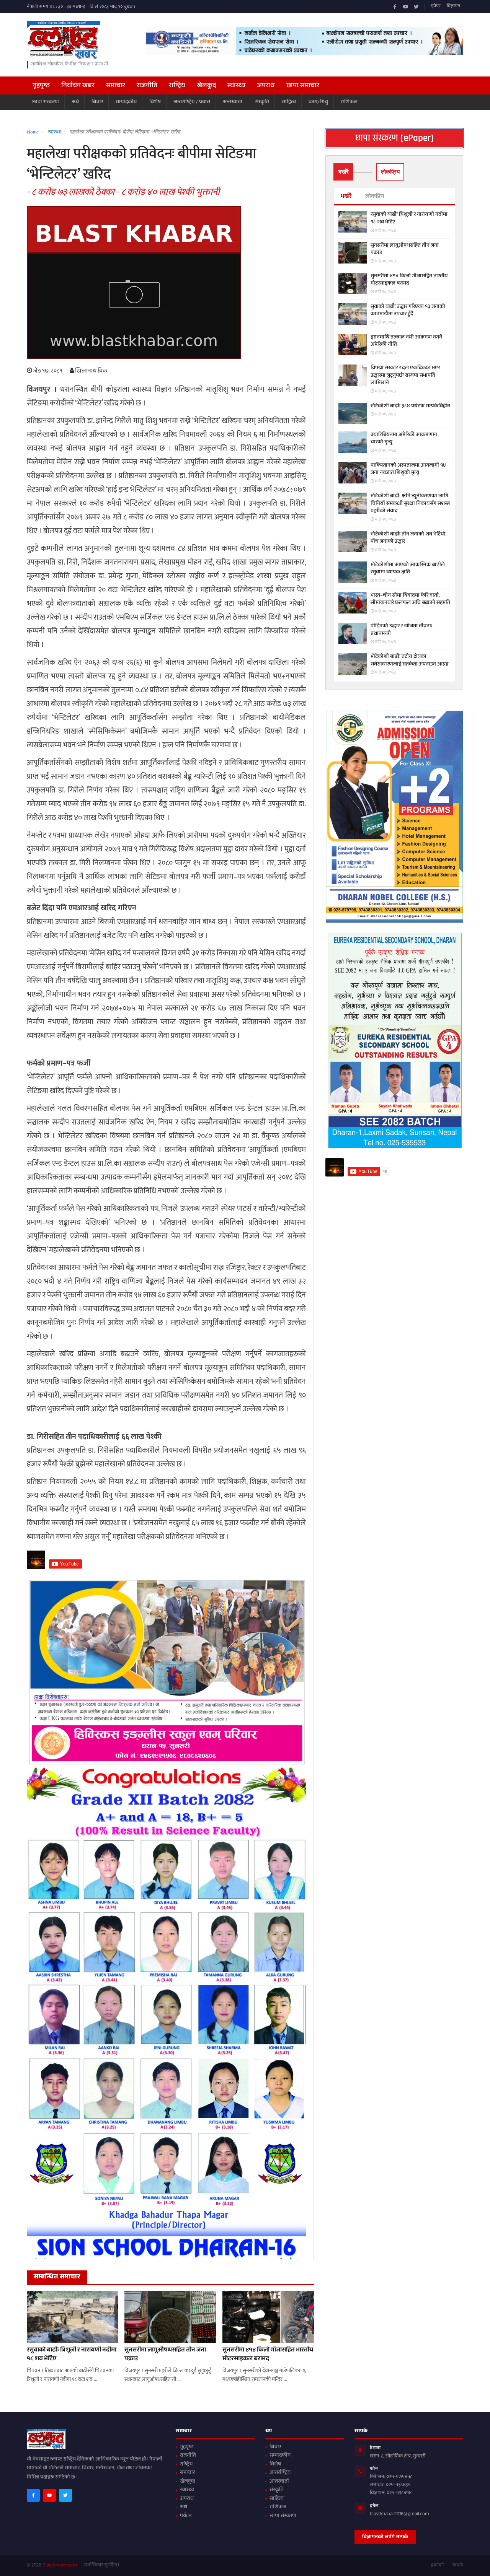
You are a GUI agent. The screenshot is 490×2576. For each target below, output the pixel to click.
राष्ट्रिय (177, 86)
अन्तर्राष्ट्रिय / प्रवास (192, 102)
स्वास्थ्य (236, 86)
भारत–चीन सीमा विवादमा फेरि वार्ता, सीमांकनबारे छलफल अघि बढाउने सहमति (410, 600)
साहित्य (289, 102)
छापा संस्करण (46, 102)
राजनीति (147, 86)
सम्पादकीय (126, 102)
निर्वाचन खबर (78, 86)
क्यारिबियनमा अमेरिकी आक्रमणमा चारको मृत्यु (404, 439)
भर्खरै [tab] (343, 172)
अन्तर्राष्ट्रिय (280, 2473)
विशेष (155, 102)
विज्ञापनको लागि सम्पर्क (385, 2537)
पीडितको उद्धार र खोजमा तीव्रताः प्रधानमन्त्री (401, 630)
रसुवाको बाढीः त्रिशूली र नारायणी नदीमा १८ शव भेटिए (72, 2355)
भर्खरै (346, 197)
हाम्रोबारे (438, 2566)
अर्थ (75, 102)
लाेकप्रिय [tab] (390, 172)
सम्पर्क (458, 2566)
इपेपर (436, 7)
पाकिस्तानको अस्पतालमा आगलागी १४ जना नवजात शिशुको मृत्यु (408, 469)
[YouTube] (405, 7)
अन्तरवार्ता (233, 102)
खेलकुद (206, 86)
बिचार (97, 102)
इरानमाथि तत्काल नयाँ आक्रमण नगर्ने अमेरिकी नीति (406, 341)
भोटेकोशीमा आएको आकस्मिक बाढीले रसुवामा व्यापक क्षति (408, 569)
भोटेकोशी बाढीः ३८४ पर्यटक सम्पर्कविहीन (410, 407)
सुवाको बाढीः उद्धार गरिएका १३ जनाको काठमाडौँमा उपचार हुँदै (408, 311)
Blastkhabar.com (60, 2566)
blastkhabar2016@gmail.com (399, 2514)
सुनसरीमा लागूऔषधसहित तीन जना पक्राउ (165, 2355)
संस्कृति (262, 102)
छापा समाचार (303, 86)
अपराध (266, 86)
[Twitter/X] (416, 7)
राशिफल (349, 102)
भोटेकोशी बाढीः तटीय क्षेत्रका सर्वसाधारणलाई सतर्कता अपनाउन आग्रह (409, 661)
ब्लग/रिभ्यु (318, 102)
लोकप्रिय (375, 197)
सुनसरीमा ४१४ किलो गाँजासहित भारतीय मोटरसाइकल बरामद (268, 2355)
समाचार (116, 86)
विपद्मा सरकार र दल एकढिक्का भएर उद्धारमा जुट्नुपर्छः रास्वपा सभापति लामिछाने (405, 376)
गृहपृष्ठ (41, 86)
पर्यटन (186, 2516)
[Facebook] (395, 7)
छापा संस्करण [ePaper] (394, 138)
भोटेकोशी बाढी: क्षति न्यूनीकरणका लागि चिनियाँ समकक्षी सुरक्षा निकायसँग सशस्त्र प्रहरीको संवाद (410, 504)
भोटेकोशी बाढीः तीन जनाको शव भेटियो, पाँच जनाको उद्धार (409, 538)
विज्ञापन (453, 7)
